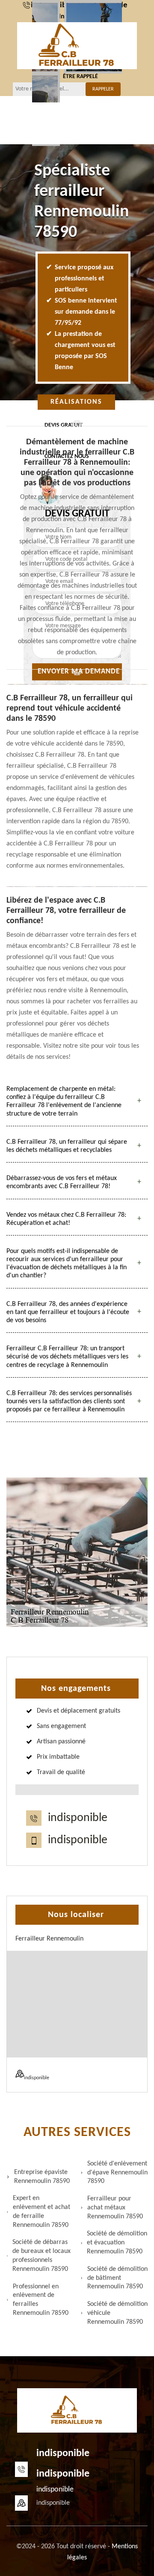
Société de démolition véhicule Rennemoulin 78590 (117, 2313)
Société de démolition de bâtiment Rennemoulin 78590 (117, 2278)
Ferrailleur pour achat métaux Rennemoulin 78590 (115, 2208)
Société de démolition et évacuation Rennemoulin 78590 (117, 2243)
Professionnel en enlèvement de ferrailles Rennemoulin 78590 (41, 2300)
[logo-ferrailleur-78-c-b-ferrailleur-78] (77, 46)
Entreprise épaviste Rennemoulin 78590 (42, 2177)
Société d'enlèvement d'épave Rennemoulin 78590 (117, 2173)
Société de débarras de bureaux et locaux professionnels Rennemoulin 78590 (41, 2255)
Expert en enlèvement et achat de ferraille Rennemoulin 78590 (41, 2212)
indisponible (78, 1818)
